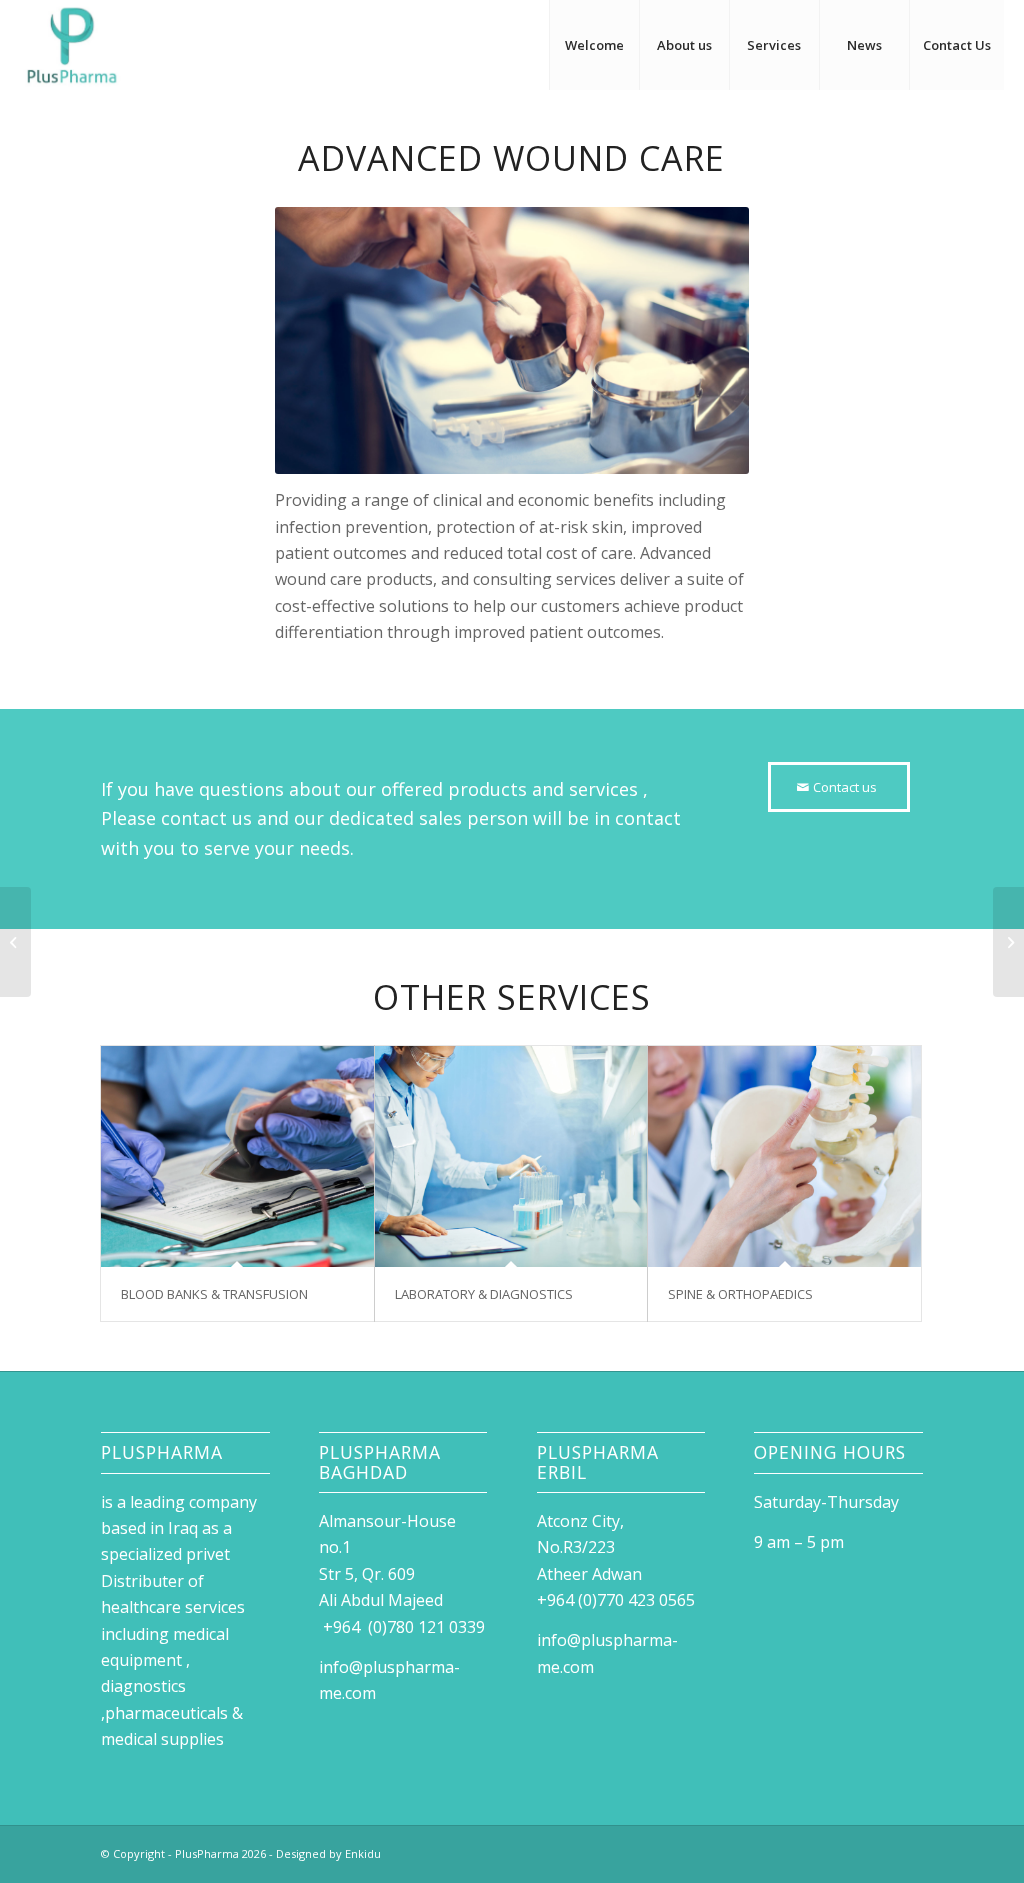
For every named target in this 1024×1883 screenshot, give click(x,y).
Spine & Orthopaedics (740, 1294)
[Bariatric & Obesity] (1008, 942)
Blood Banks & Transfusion (214, 1294)
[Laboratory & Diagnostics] (511, 1156)
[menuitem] (594, 45)
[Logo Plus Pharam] (72, 45)
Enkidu (363, 1853)
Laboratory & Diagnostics (484, 1294)
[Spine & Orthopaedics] (784, 1156)
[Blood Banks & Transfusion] (237, 1156)
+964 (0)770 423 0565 (620, 1600)
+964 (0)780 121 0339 (402, 1627)
